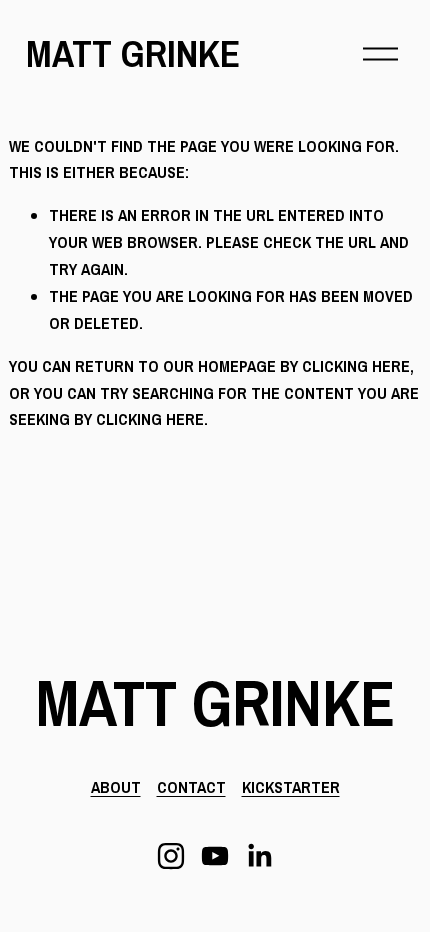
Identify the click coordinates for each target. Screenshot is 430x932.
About (116, 787)
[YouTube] (215, 856)
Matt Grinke (133, 53)
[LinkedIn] (259, 856)
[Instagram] (171, 856)
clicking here (356, 366)
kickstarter (291, 787)
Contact (191, 787)
